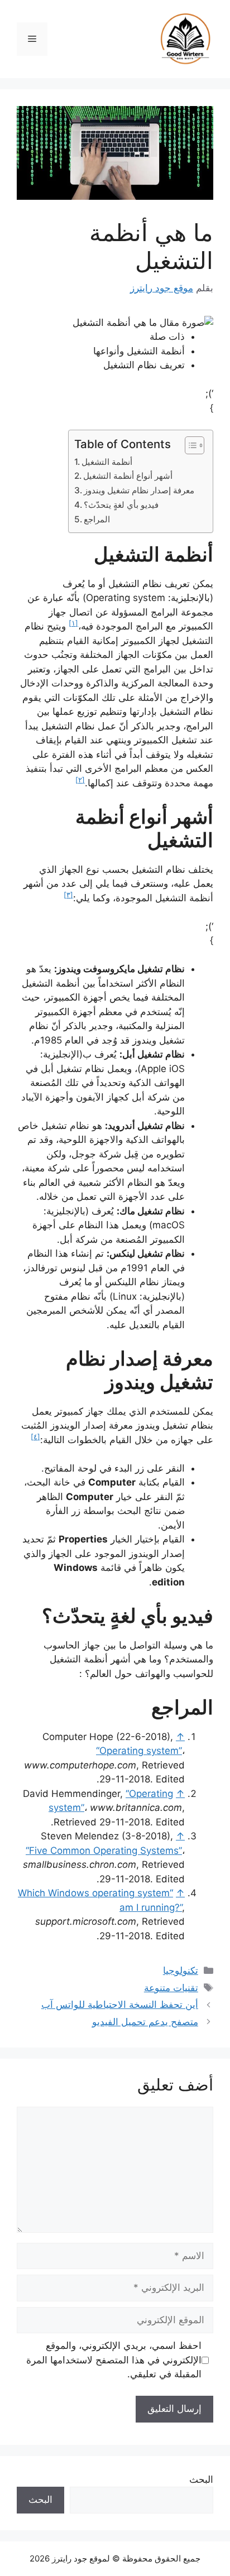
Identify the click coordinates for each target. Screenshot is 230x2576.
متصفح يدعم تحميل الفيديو (145, 2022)
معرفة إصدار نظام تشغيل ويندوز (139, 490)
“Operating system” (139, 1751)
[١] (73, 623)
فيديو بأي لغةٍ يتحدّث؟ (121, 505)
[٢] (80, 780)
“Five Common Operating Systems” (104, 1851)
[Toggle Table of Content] (189, 445)
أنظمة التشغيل (107, 462)
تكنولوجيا (181, 1971)
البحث (201, 2479)
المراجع (97, 519)
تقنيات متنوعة (171, 1988)
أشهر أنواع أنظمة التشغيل (128, 476)
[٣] (68, 895)
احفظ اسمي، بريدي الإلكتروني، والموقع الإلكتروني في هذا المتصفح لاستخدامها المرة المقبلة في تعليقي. (114, 2360)
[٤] (35, 1437)
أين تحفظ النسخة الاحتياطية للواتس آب (120, 2005)
